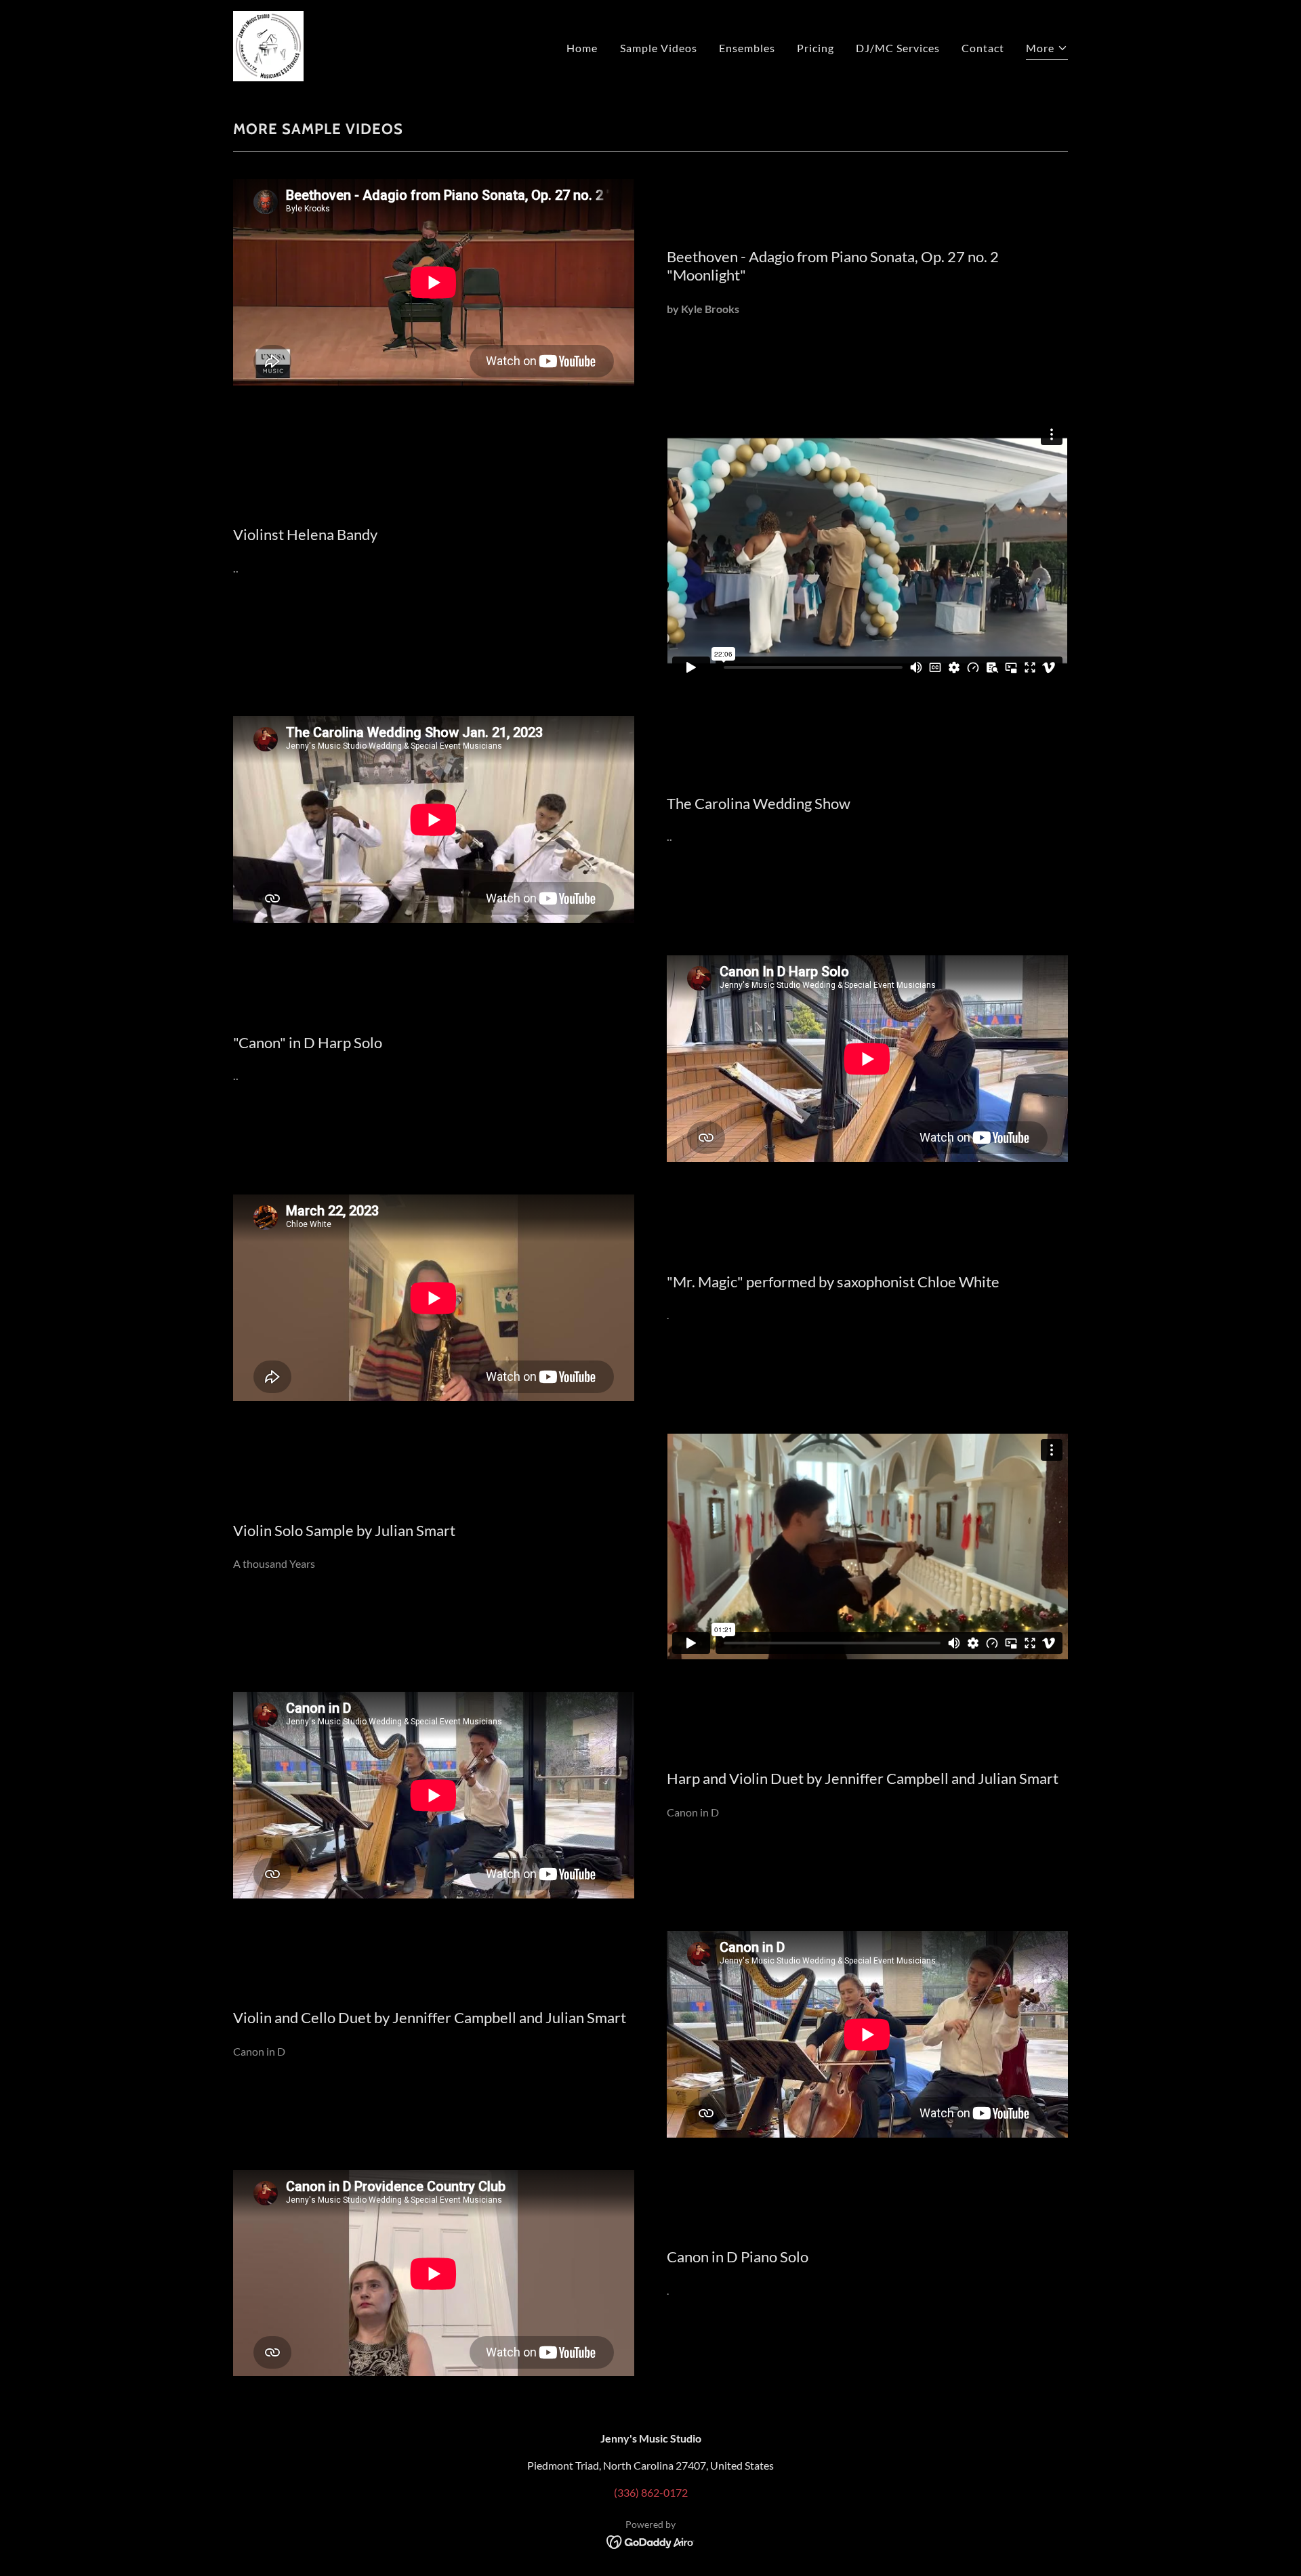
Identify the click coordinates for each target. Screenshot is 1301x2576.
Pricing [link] (815, 48)
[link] (268, 44)
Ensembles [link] (747, 48)
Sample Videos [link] (659, 48)
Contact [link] (983, 48)
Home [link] (582, 48)
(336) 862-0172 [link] (651, 2492)
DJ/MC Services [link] (898, 48)
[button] (1047, 50)
